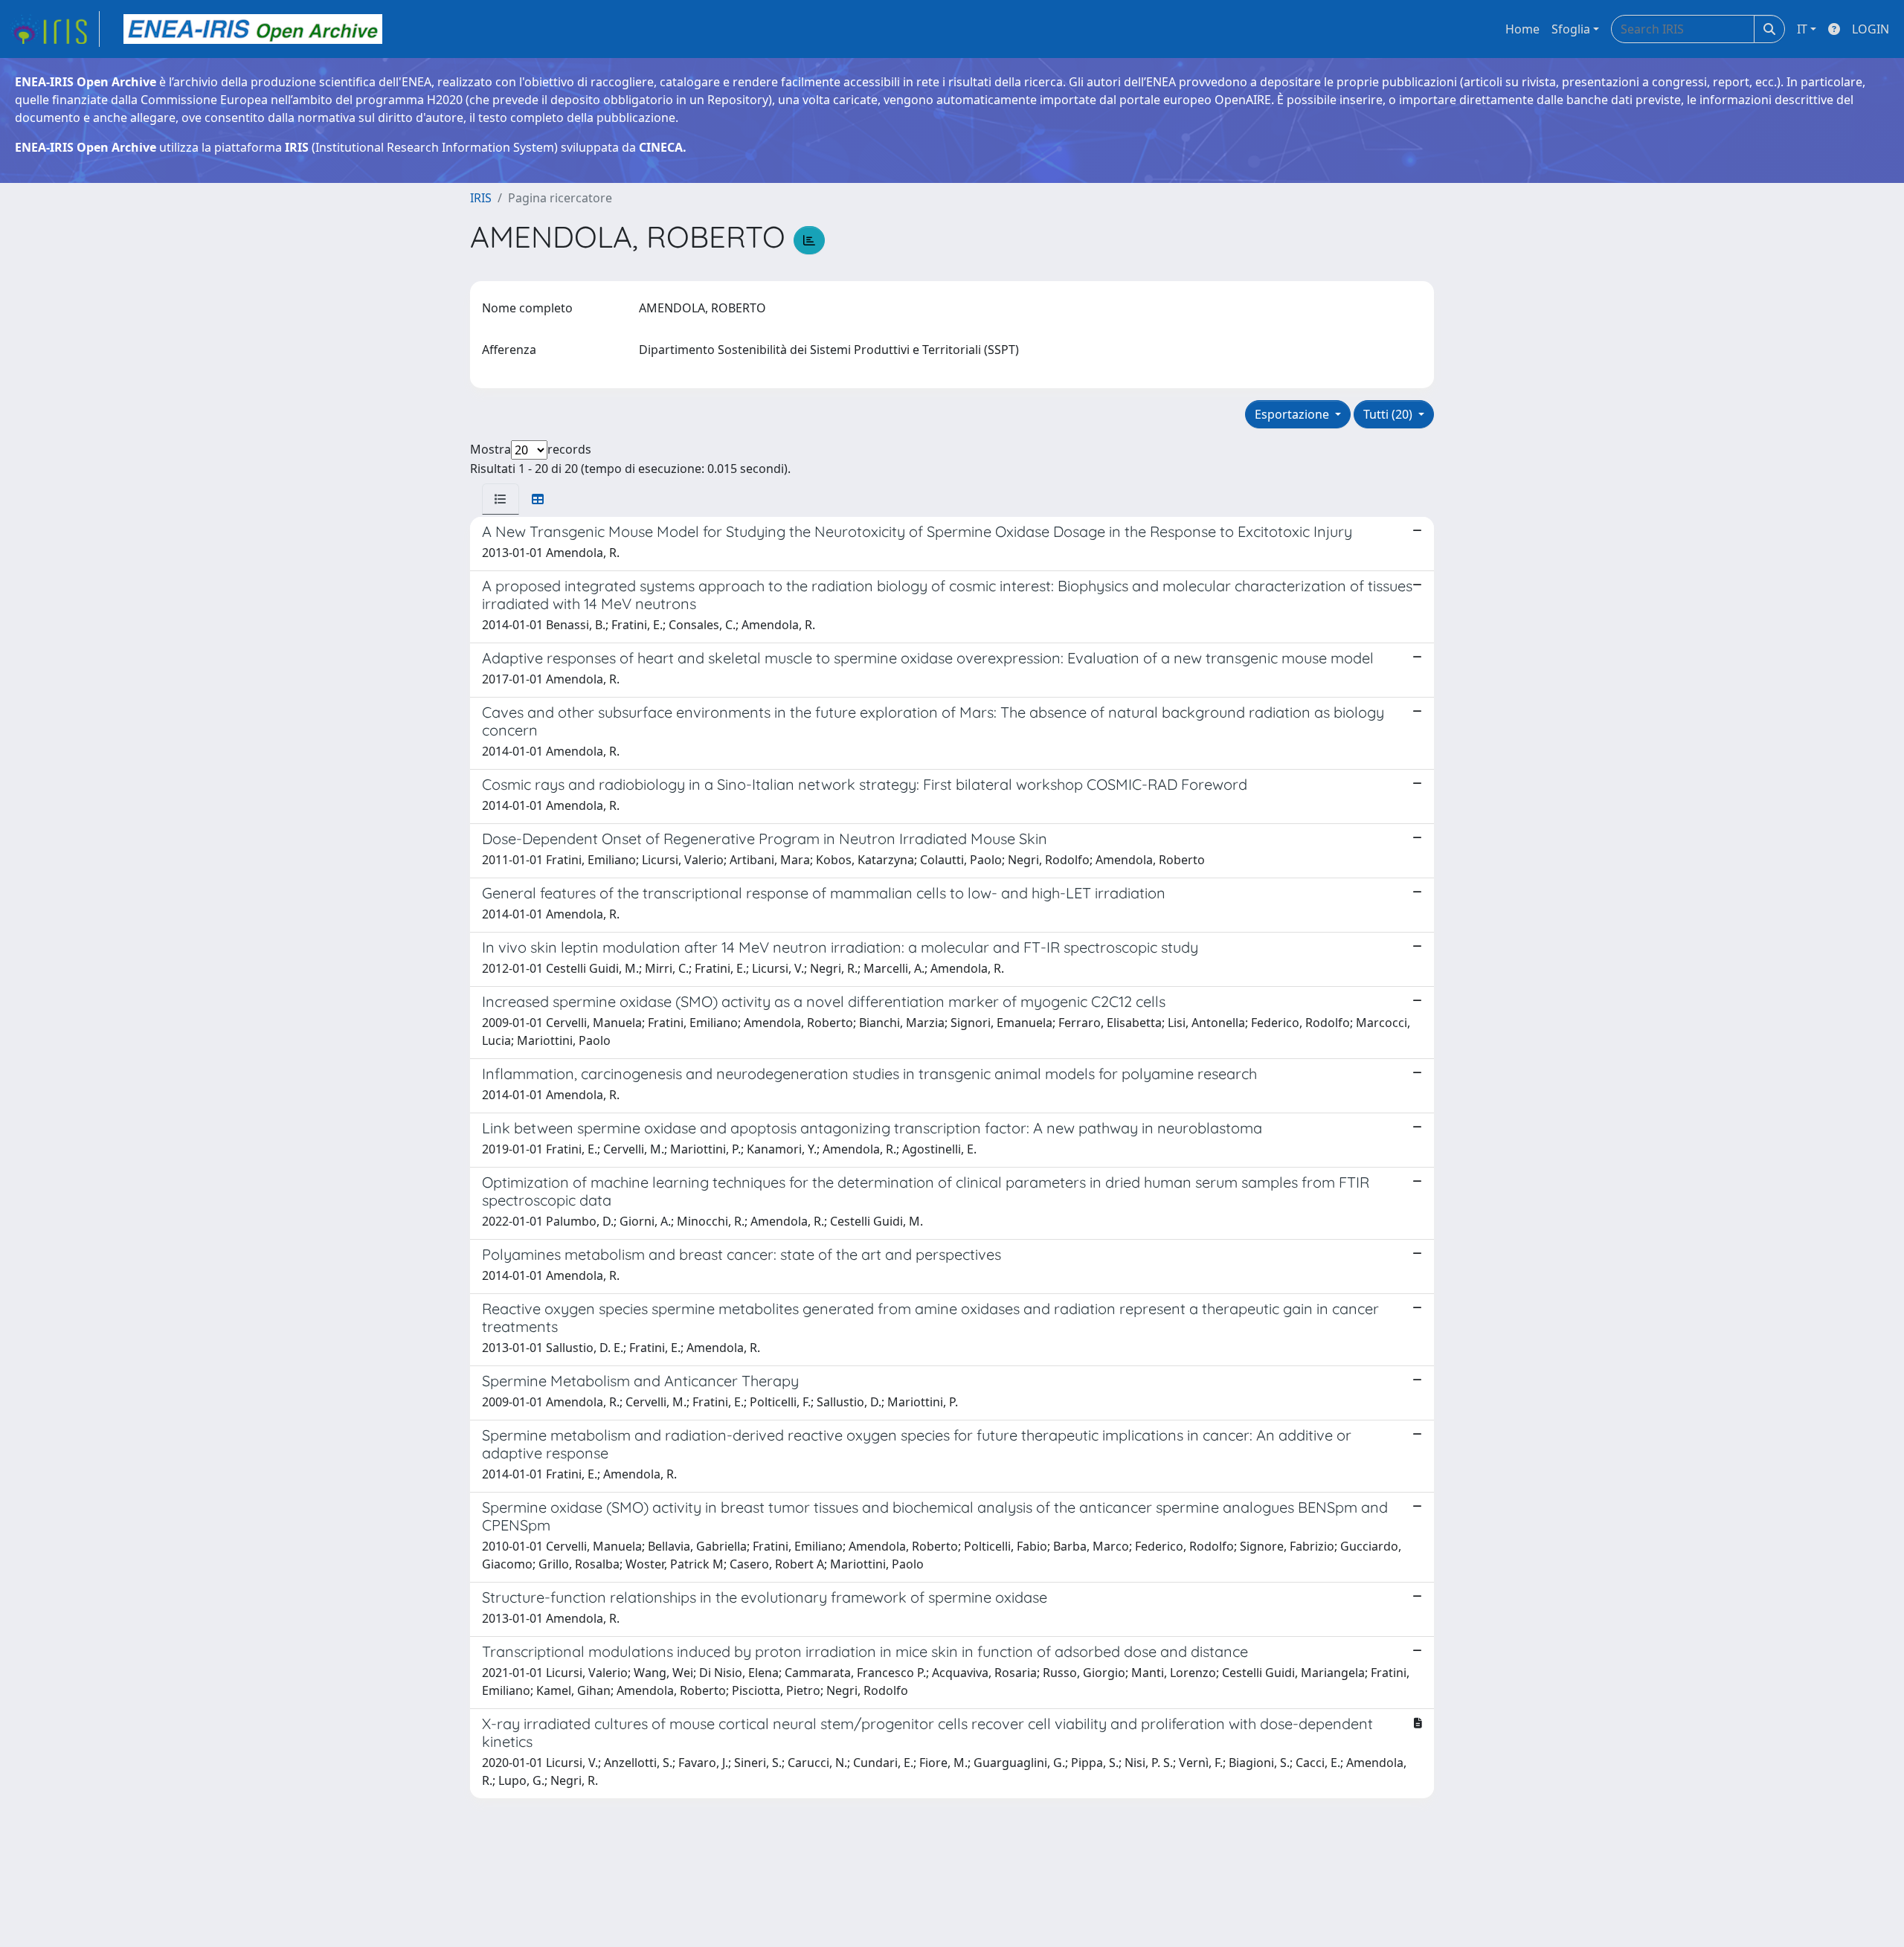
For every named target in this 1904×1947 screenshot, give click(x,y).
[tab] (501, 499)
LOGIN (1871, 29)
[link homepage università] (253, 29)
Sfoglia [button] (1571, 29)
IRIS (481, 198)
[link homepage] (54, 29)
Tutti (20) (1389, 414)
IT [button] (1802, 29)
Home (1522, 29)
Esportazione (1293, 414)
